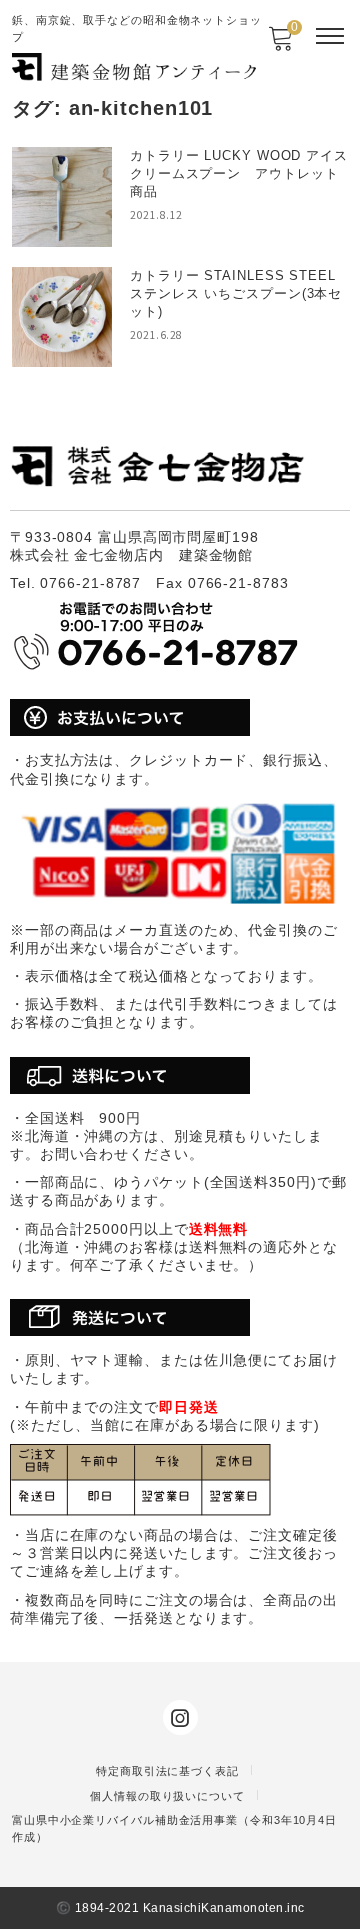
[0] (280, 45)
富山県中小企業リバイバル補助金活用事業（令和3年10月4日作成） (174, 1828)
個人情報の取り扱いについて (167, 1796)
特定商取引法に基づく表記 (167, 1771)
